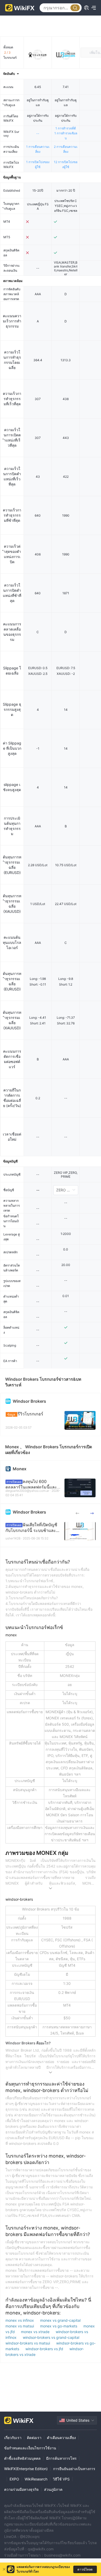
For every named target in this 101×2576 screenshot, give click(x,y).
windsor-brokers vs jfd (45, 2349)
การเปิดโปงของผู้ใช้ (38, 164)
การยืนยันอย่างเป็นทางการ (74, 2469)
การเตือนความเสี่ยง (38, 149)
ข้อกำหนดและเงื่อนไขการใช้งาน (30, 2448)
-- (38, 133)
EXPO (14, 2479)
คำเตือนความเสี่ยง (61, 2438)
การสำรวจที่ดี (66, 128)
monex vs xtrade (36, 2332)
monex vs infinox (20, 2320)
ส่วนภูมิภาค (53, 2489)
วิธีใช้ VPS (61, 2479)
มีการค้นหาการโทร (61, 2458)
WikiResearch (36, 2479)
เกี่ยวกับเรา (13, 2438)
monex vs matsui (20, 2326)
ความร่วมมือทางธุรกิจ (21, 2489)
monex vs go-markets (59, 2326)
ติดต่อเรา (34, 2438)
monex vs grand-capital (60, 2320)
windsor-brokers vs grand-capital (51, 2337)
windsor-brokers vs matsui (28, 2343)
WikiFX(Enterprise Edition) (26, 2469)
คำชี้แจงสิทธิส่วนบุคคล (22, 2458)
